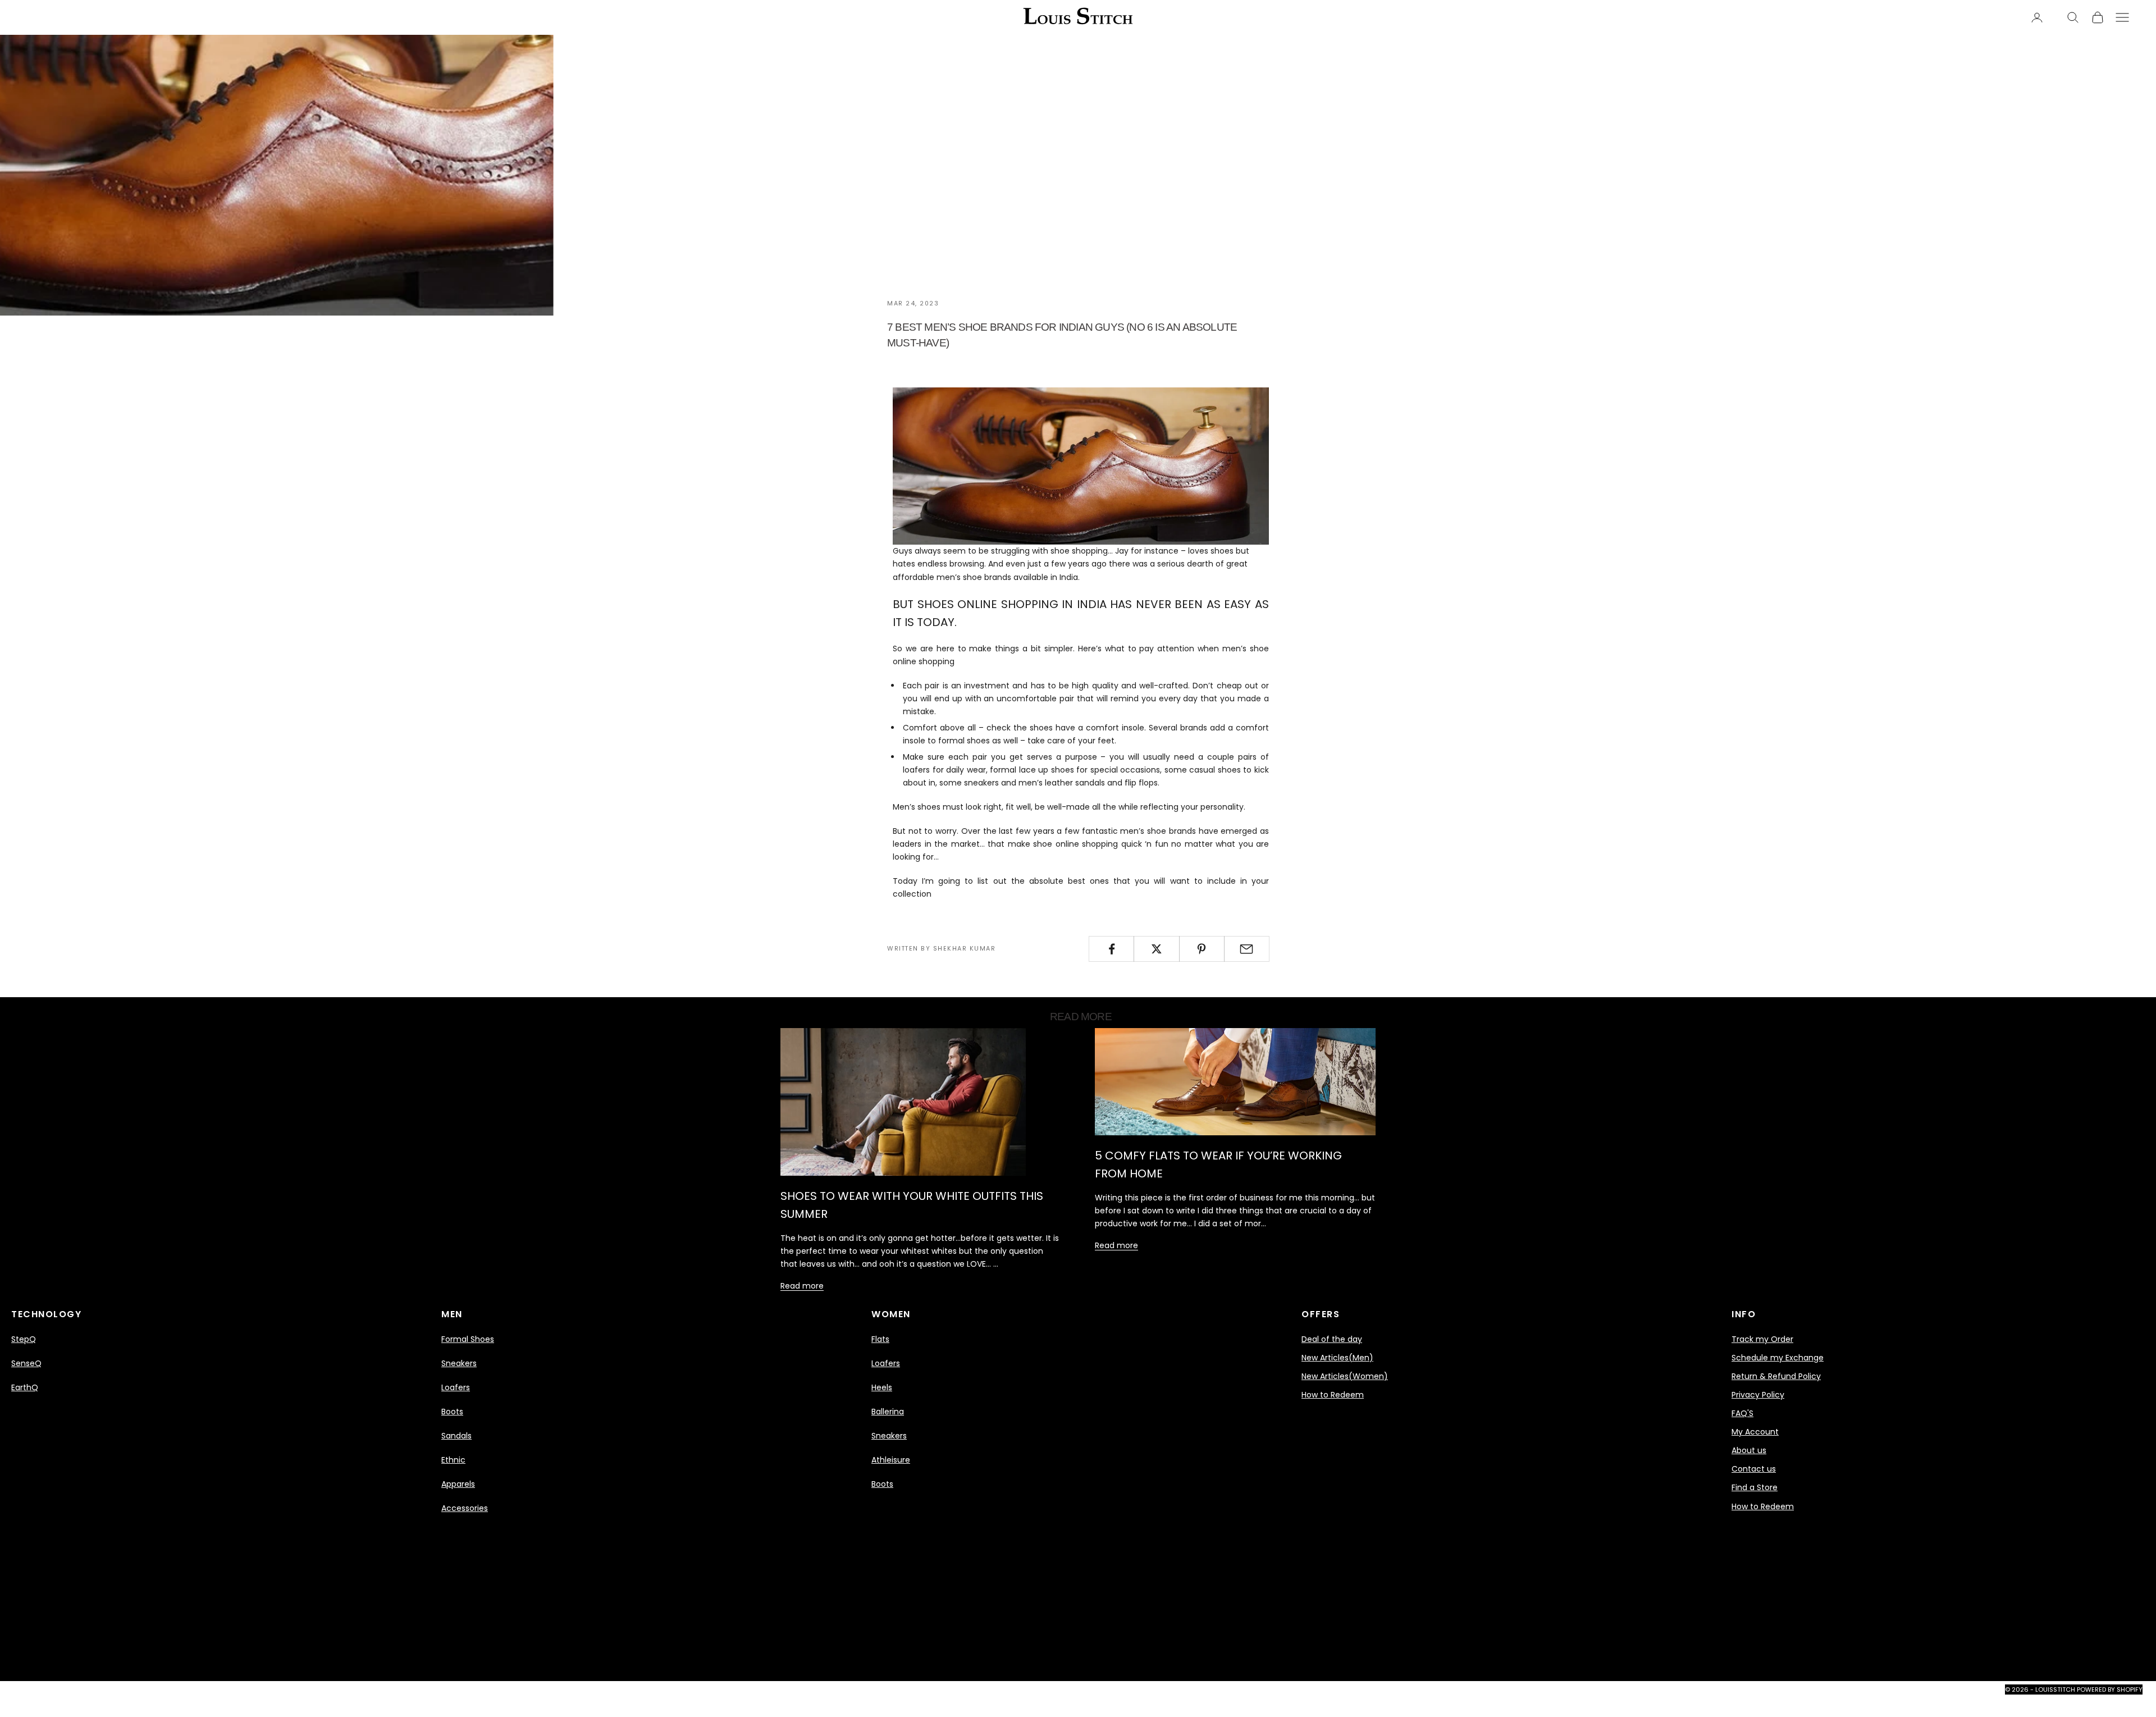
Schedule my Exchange (1778, 1358)
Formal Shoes (468, 1339)
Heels (882, 1387)
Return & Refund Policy (1776, 1376)
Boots (452, 1412)
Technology (46, 1314)
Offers (1321, 1314)
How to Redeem (1333, 1395)
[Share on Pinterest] (1202, 949)
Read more (802, 1286)
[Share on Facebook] (1111, 949)
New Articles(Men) (1337, 1358)
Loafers (456, 1387)
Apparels (458, 1484)
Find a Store (1755, 1487)
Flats (880, 1339)
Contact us (1754, 1469)
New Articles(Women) (1345, 1376)
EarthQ (25, 1387)
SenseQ (26, 1363)
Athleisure (891, 1460)
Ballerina (888, 1412)
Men (452, 1314)
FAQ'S (1742, 1413)
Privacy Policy (1758, 1395)
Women (891, 1314)
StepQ (24, 1339)
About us (1749, 1450)
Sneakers (459, 1363)
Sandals (456, 1436)
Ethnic (453, 1460)
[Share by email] (1247, 949)
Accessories (465, 1508)
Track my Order (1762, 1339)
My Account (1755, 1432)
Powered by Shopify (2110, 1689)
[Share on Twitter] (1156, 949)
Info (1744, 1314)
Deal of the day (1332, 1339)
